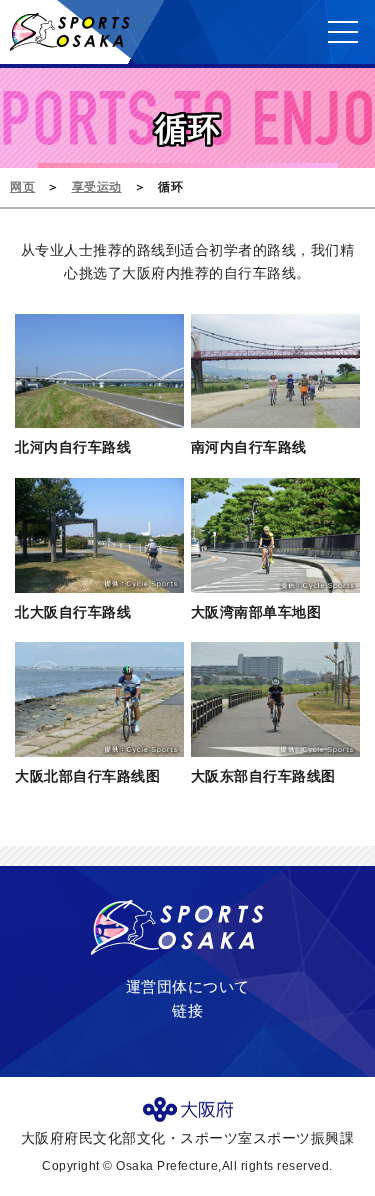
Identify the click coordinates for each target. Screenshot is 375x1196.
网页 (22, 187)
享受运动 (97, 187)
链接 (187, 1010)
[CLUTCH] (70, 42)
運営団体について (188, 986)
